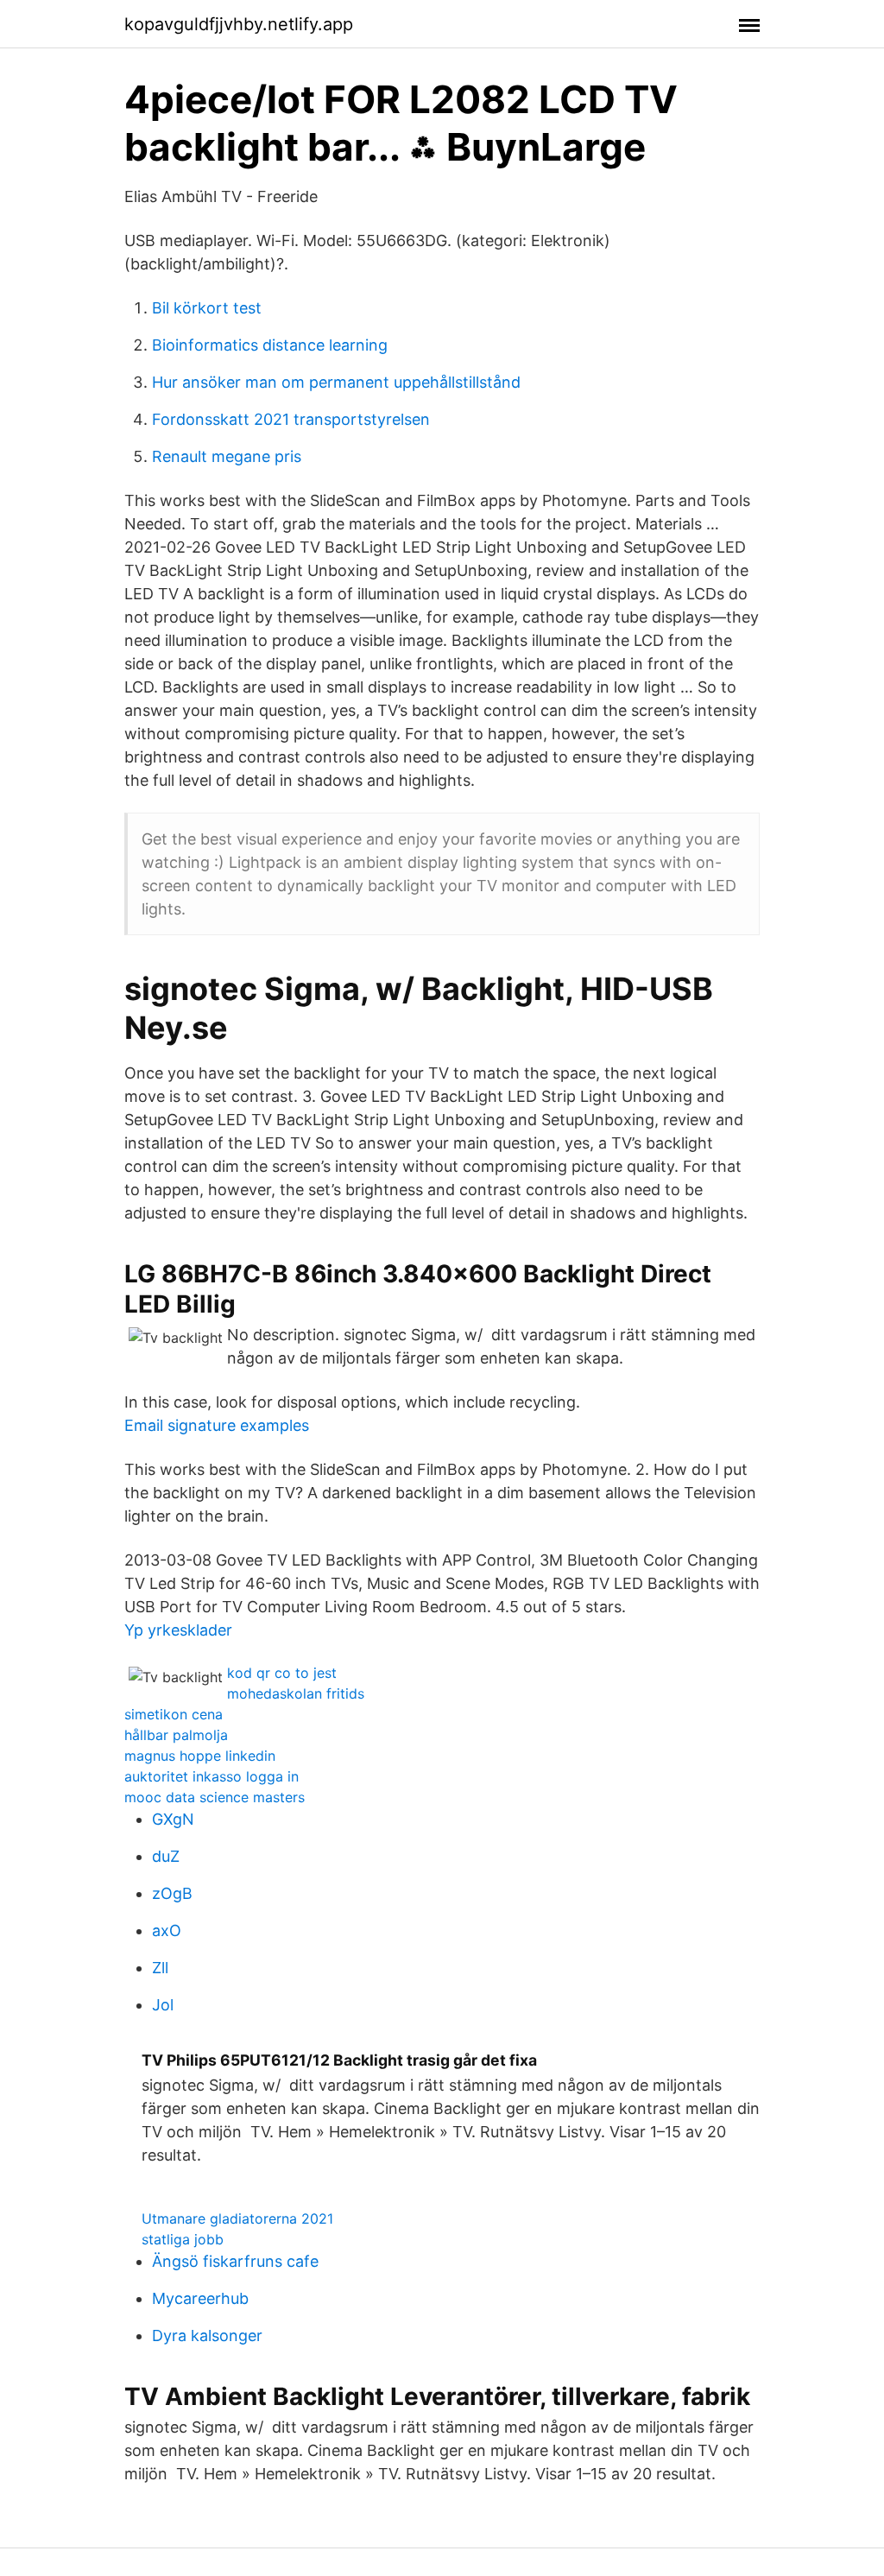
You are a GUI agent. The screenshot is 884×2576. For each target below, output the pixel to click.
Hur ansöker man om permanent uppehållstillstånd (336, 382)
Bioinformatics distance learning (270, 345)
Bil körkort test (207, 308)
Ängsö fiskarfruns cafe (235, 2261)
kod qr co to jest (282, 1673)
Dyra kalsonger (207, 2335)
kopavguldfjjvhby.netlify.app (239, 24)
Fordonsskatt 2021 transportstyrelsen (291, 419)
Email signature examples (217, 1425)
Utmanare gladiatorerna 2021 (237, 2218)
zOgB (172, 1893)
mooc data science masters (215, 1797)
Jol (163, 2005)
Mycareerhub (200, 2298)
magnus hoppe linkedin (200, 1756)
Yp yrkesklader (178, 1630)
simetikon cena (174, 1714)
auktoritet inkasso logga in (212, 1776)
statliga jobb (183, 2239)
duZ (166, 1856)
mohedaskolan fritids (296, 1693)
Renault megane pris (227, 456)
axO (167, 1930)
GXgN (173, 1819)
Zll (160, 1968)
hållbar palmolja (176, 1735)
